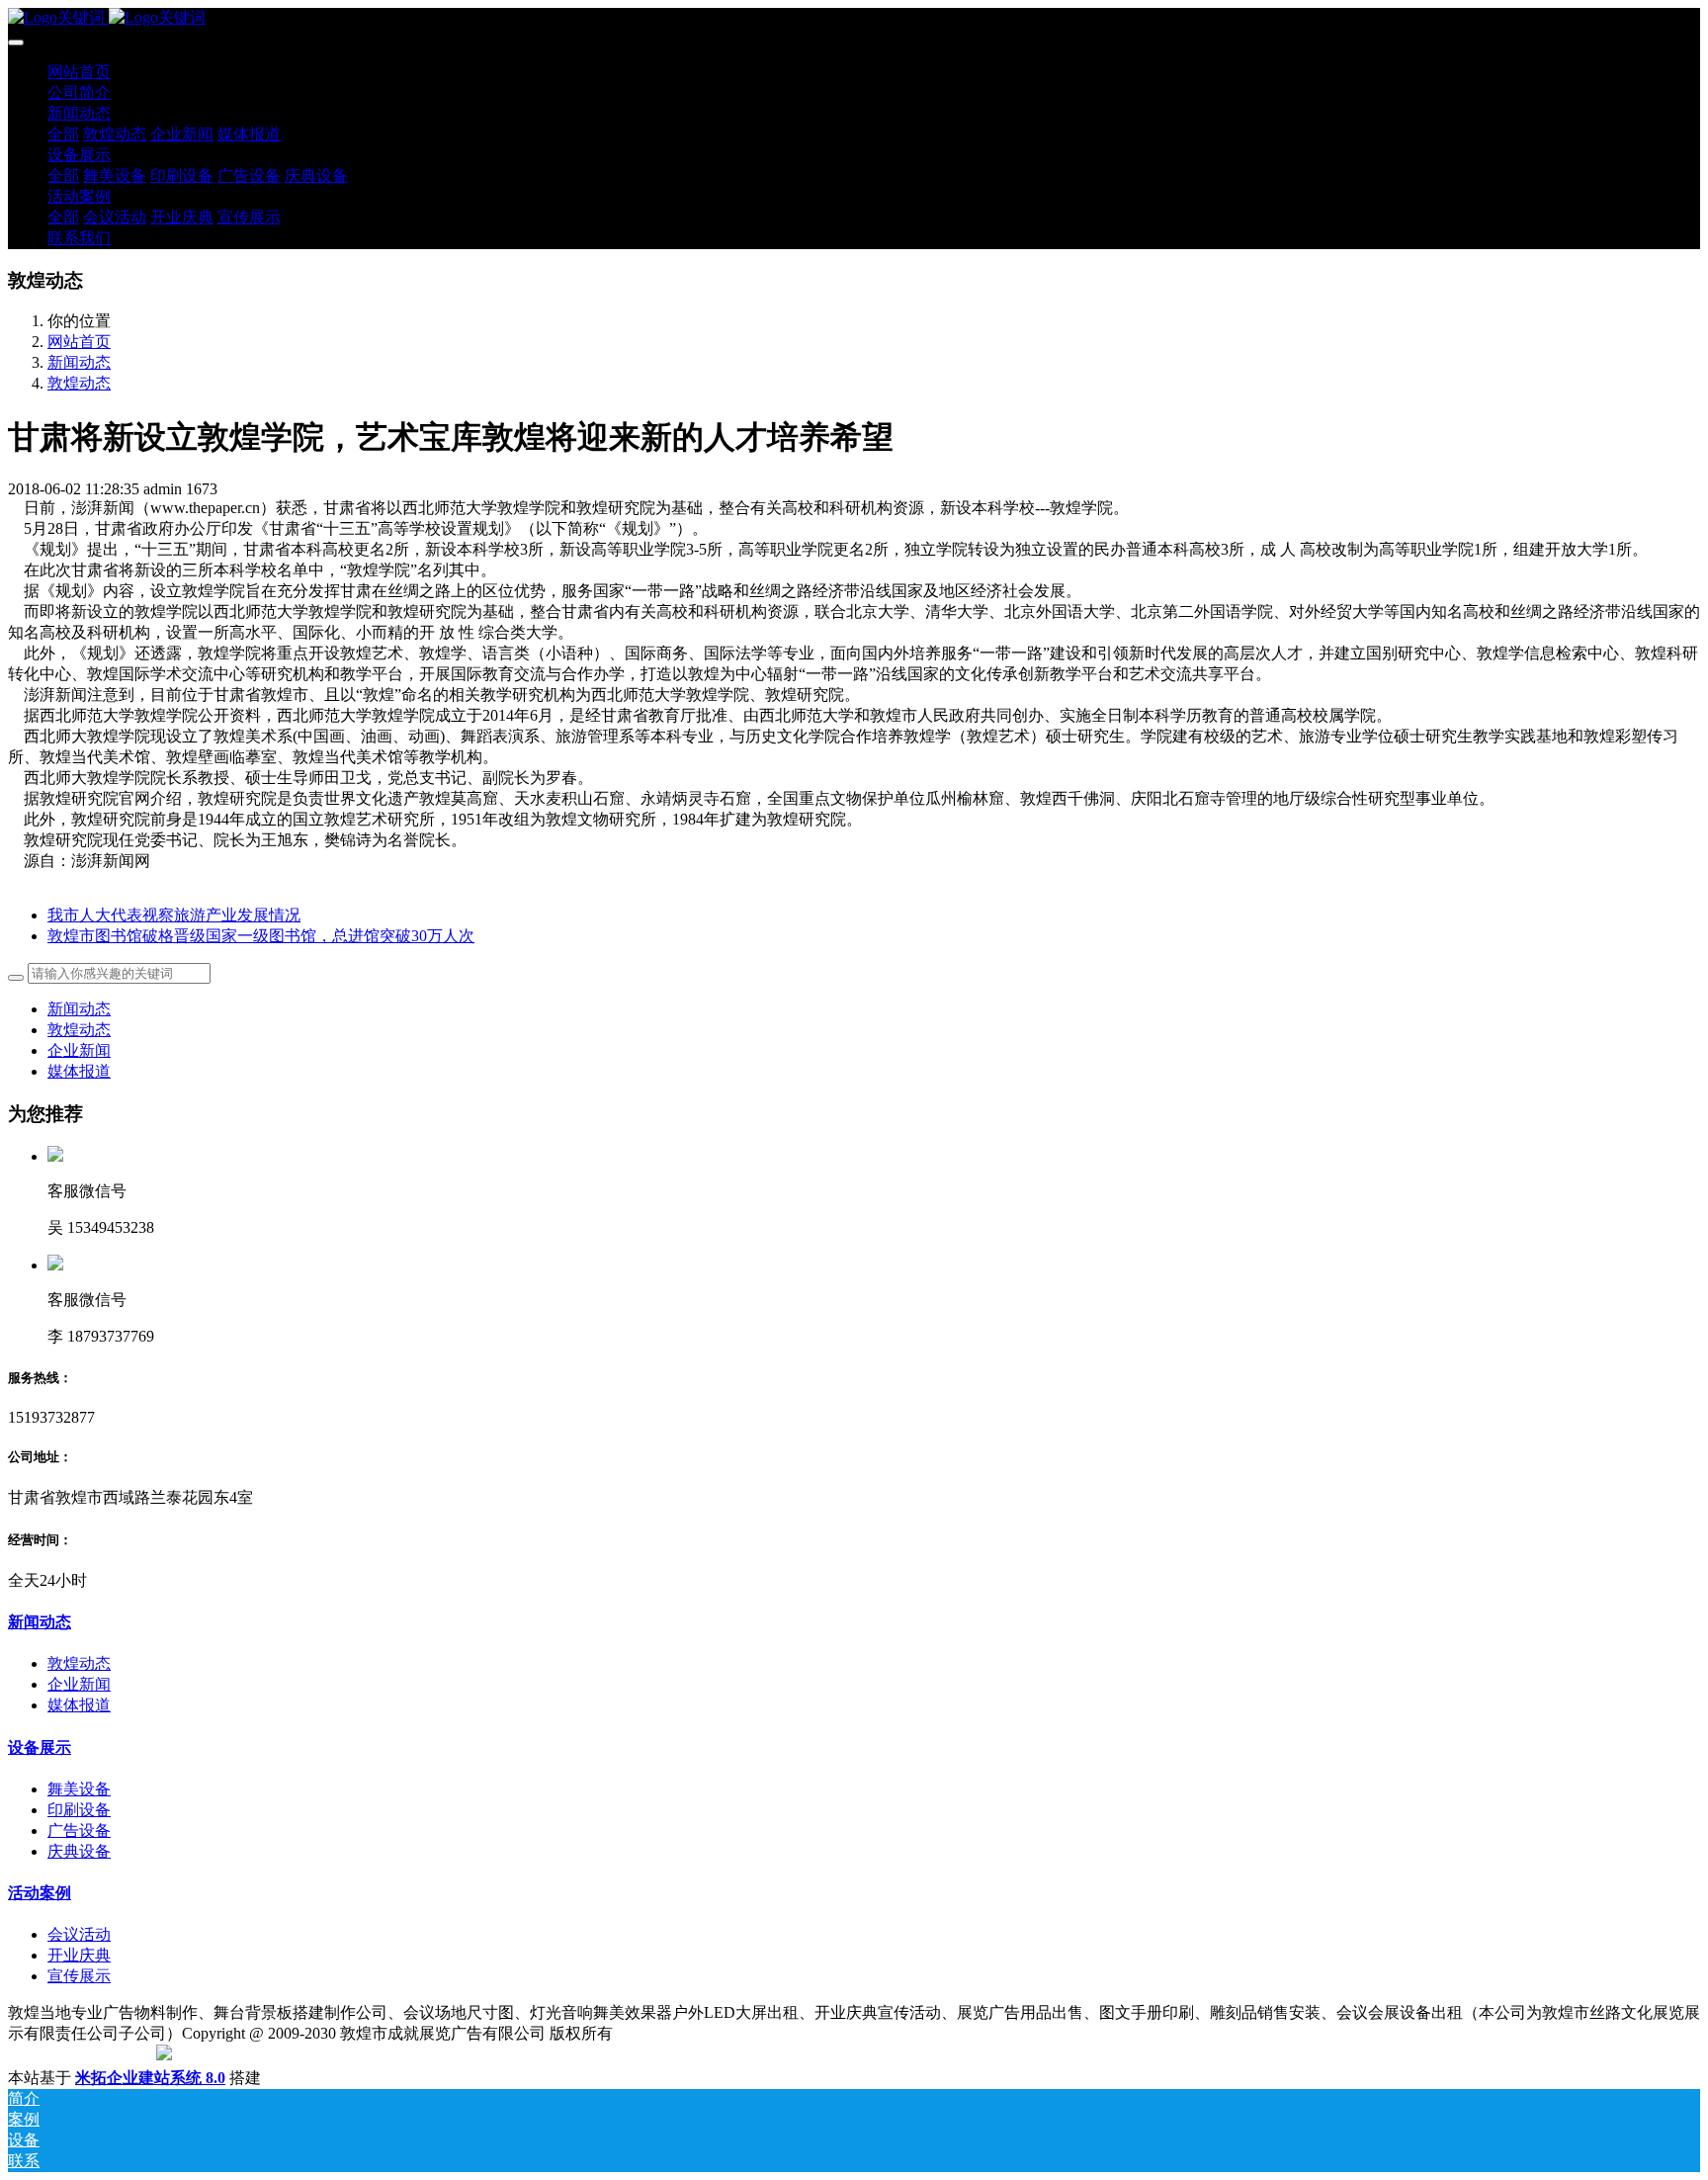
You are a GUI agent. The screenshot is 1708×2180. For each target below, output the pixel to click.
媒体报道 (79, 1071)
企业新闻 (79, 1050)
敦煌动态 (79, 383)
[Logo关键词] (854, 18)
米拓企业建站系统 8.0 (150, 2078)
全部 (63, 134)
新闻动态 (79, 362)
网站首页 (79, 72)
